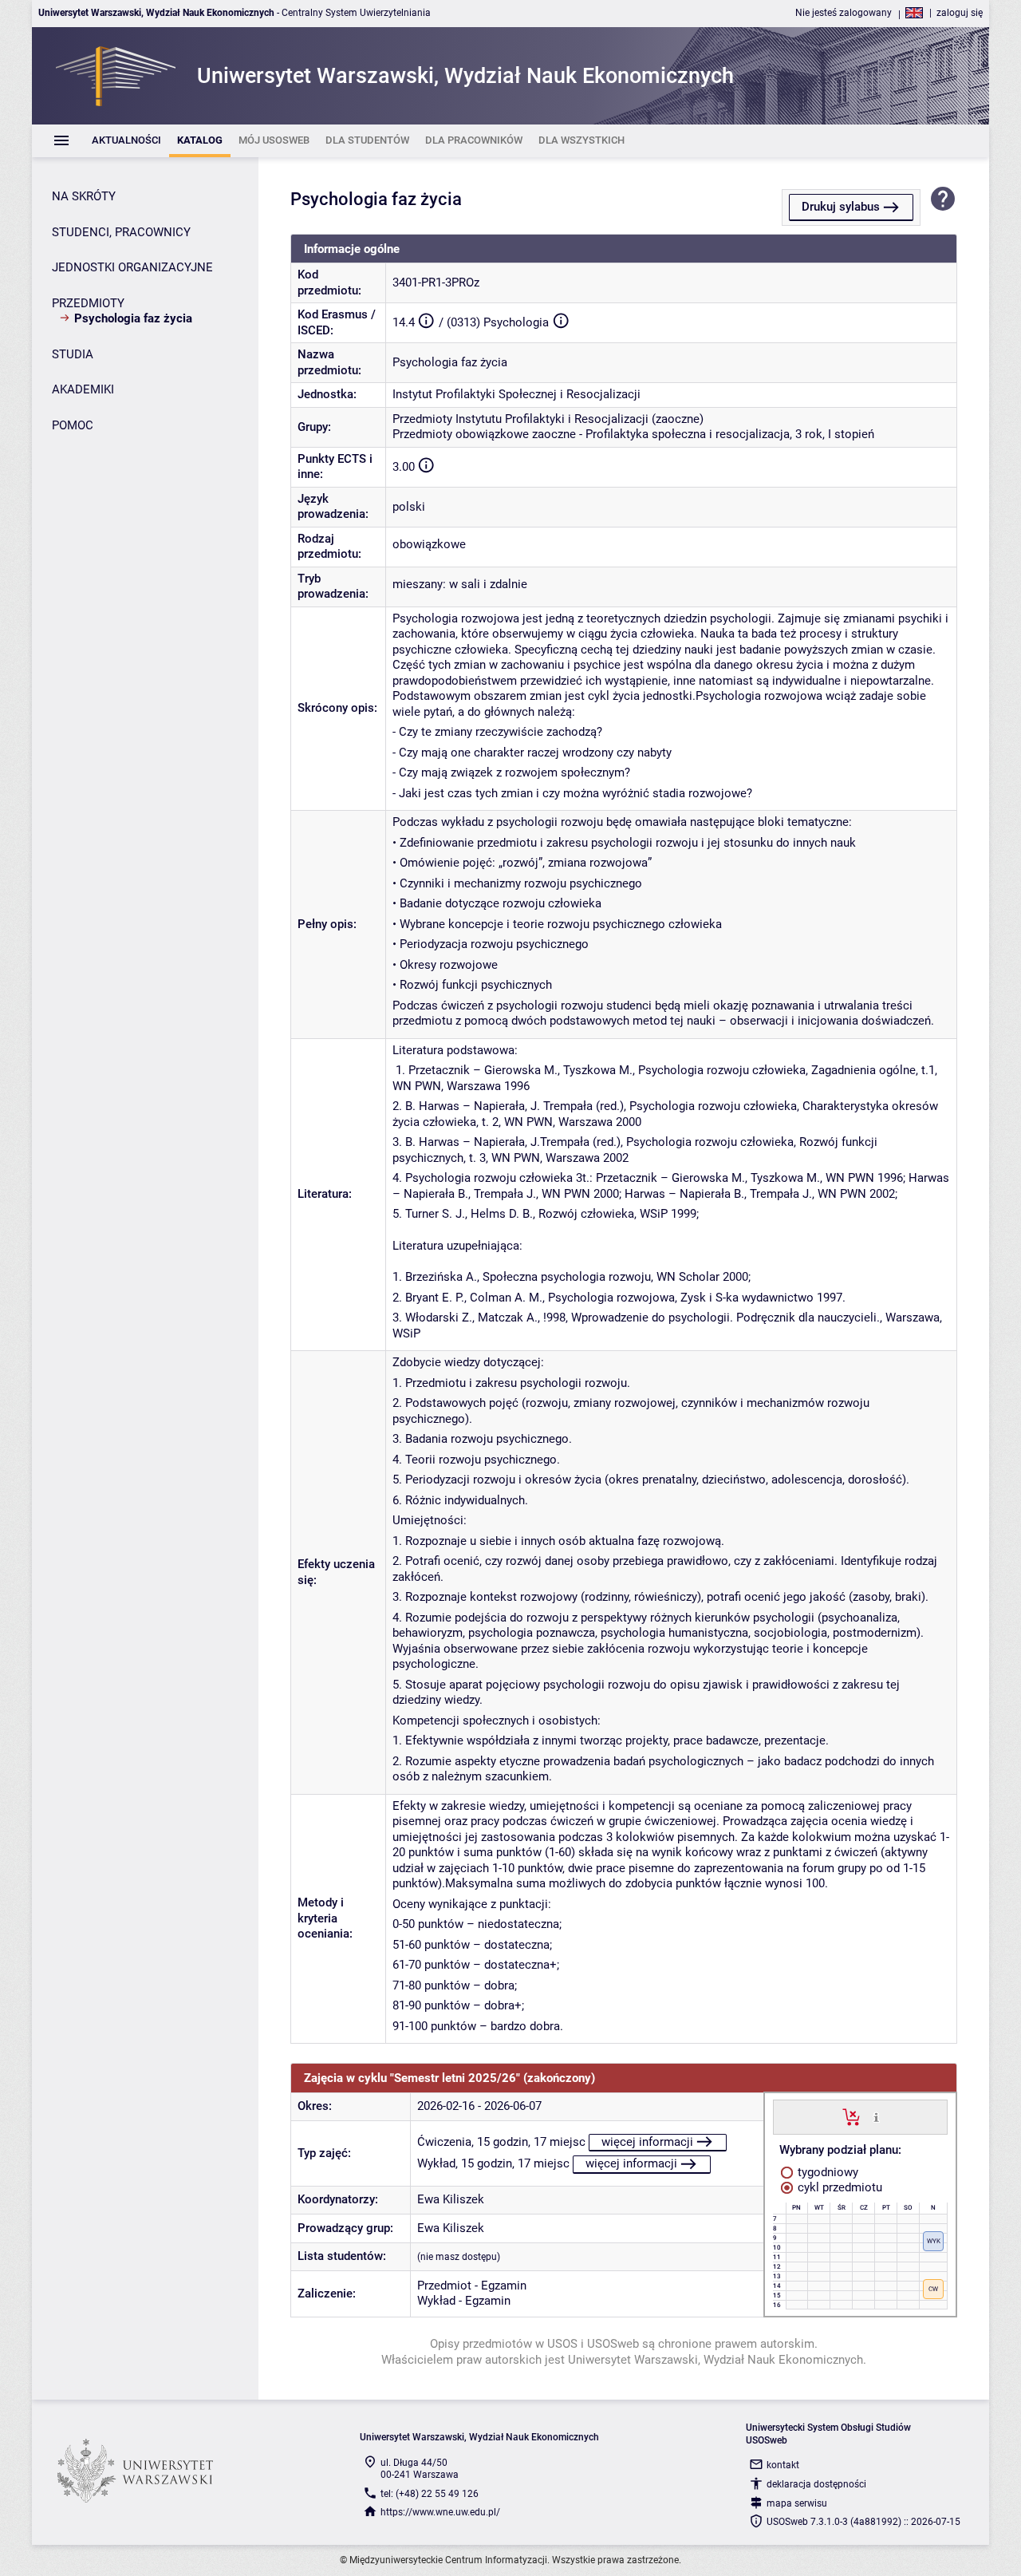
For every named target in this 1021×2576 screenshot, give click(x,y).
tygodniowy (826, 2172)
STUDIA (73, 354)
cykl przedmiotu (838, 2187)
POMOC (73, 425)
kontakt (783, 2465)
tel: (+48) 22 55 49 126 (430, 2494)
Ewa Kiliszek (451, 2199)
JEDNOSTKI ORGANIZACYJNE (132, 267)
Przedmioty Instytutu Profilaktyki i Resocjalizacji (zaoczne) (548, 419)
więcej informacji (647, 2142)
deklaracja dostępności (816, 2484)
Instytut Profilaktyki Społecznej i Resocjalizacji (516, 394)
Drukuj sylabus (841, 207)
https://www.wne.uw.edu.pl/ (440, 2512)
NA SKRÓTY (84, 196)
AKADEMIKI (83, 389)
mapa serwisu (797, 2503)
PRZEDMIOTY (88, 303)
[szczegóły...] (876, 2116)
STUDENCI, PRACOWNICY (121, 232)
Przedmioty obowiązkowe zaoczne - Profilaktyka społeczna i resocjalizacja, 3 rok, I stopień (633, 434)
